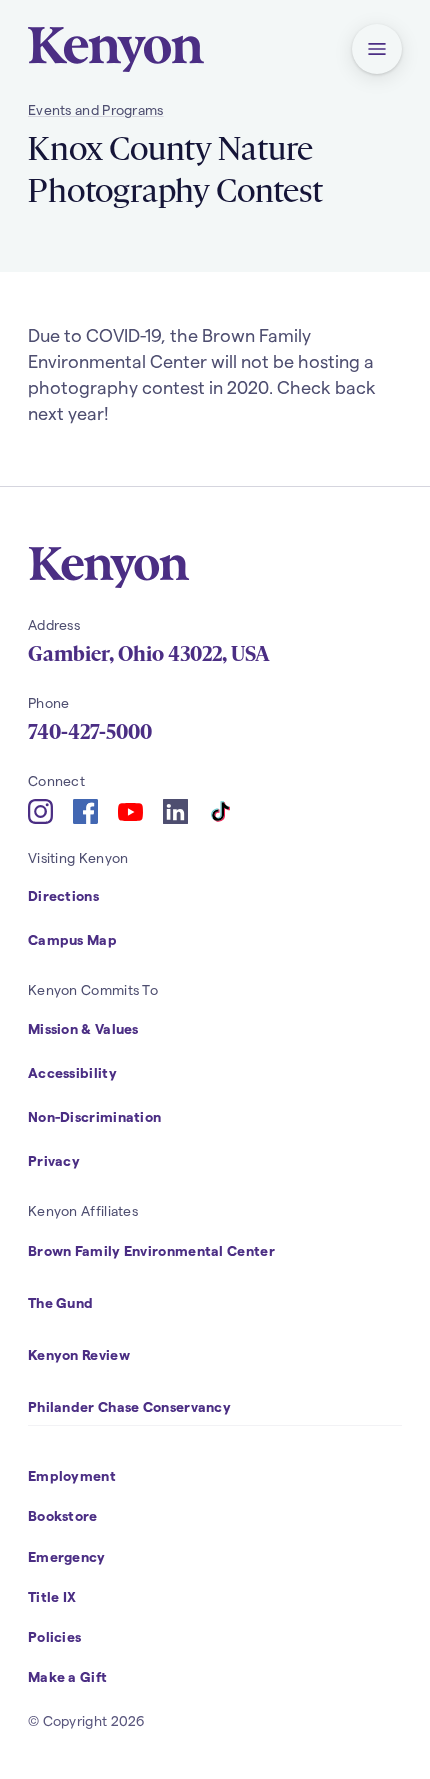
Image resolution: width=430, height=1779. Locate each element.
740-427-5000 (90, 732)
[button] (377, 49)
